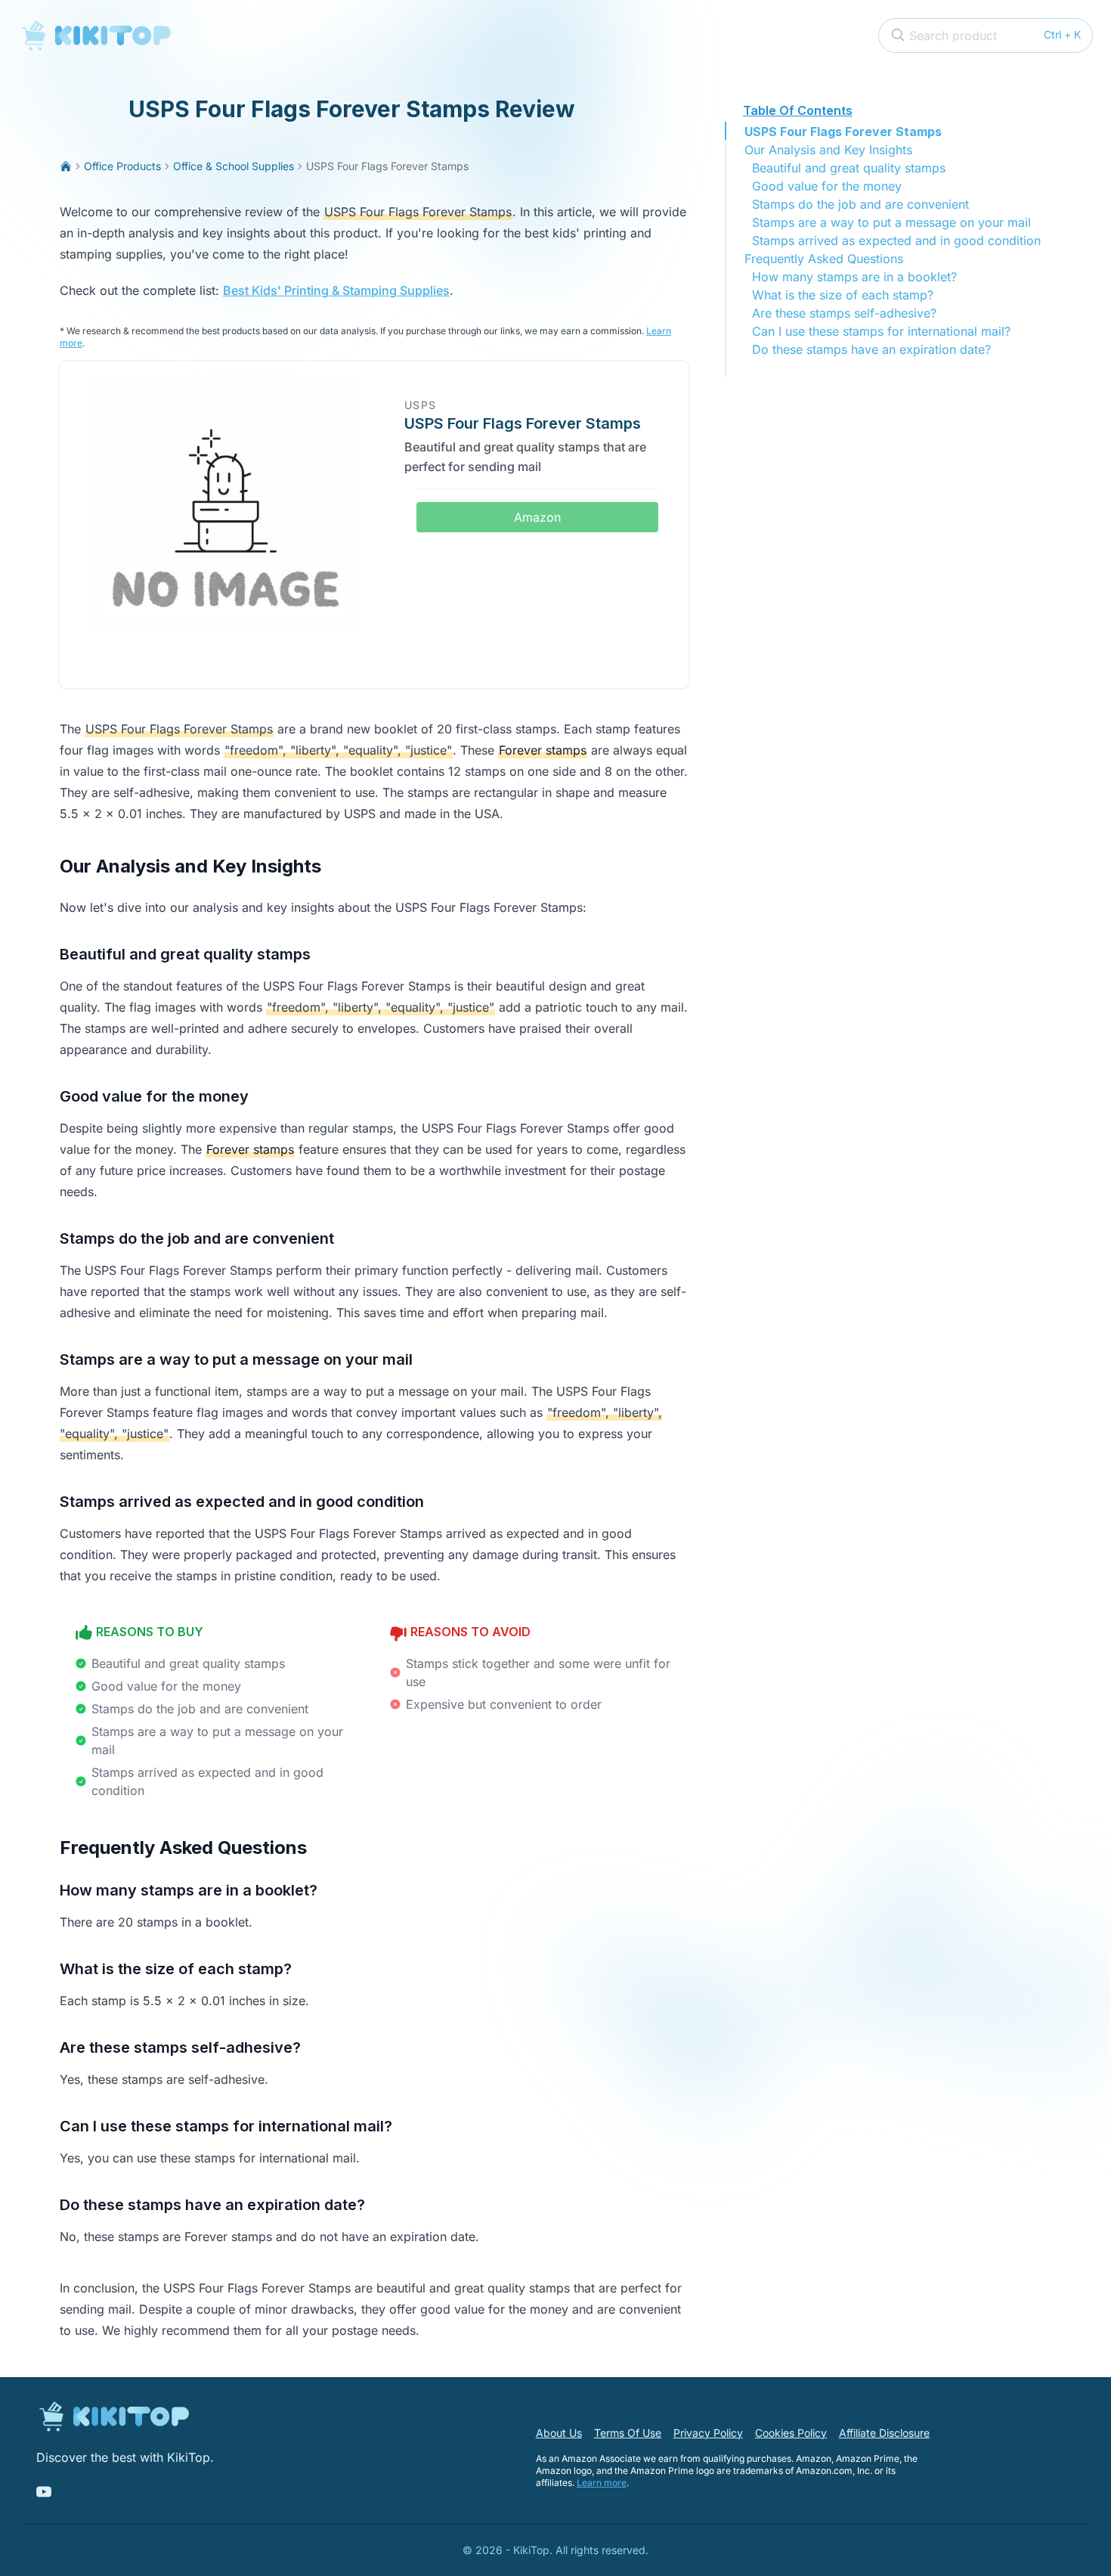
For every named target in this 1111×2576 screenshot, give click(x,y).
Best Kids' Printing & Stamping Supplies (336, 290)
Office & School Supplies (234, 166)
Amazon (537, 517)
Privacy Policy (708, 2433)
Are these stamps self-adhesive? (844, 313)
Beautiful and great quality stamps (849, 168)
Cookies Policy (791, 2433)
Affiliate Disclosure (884, 2433)
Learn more (602, 2483)
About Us (559, 2433)
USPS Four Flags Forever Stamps (843, 132)
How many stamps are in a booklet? (854, 277)
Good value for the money (827, 186)
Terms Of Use (628, 2433)
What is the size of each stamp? (843, 295)
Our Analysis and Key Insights (828, 150)
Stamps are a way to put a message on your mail (891, 222)
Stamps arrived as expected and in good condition (896, 240)
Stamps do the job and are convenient (860, 204)
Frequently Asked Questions (824, 259)
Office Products (122, 166)
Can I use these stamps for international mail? (881, 331)
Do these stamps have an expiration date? (871, 349)
